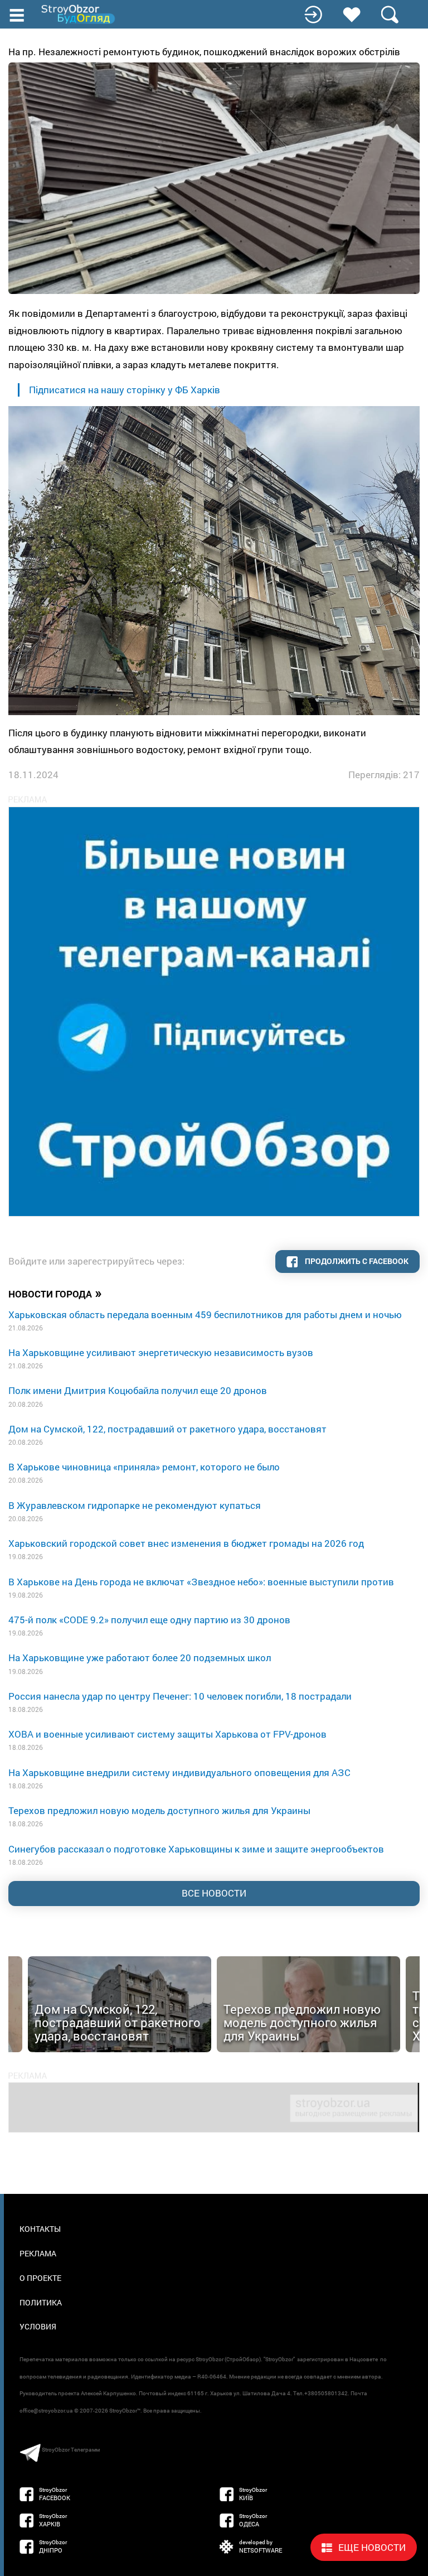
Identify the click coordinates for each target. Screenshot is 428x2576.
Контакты (40, 2229)
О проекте (40, 2278)
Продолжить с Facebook (356, 1261)
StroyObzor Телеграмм (71, 2450)
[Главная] (79, 14)
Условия (38, 2326)
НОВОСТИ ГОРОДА (55, 1293)
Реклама (38, 2253)
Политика (41, 2302)
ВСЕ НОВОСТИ (214, 1893)
